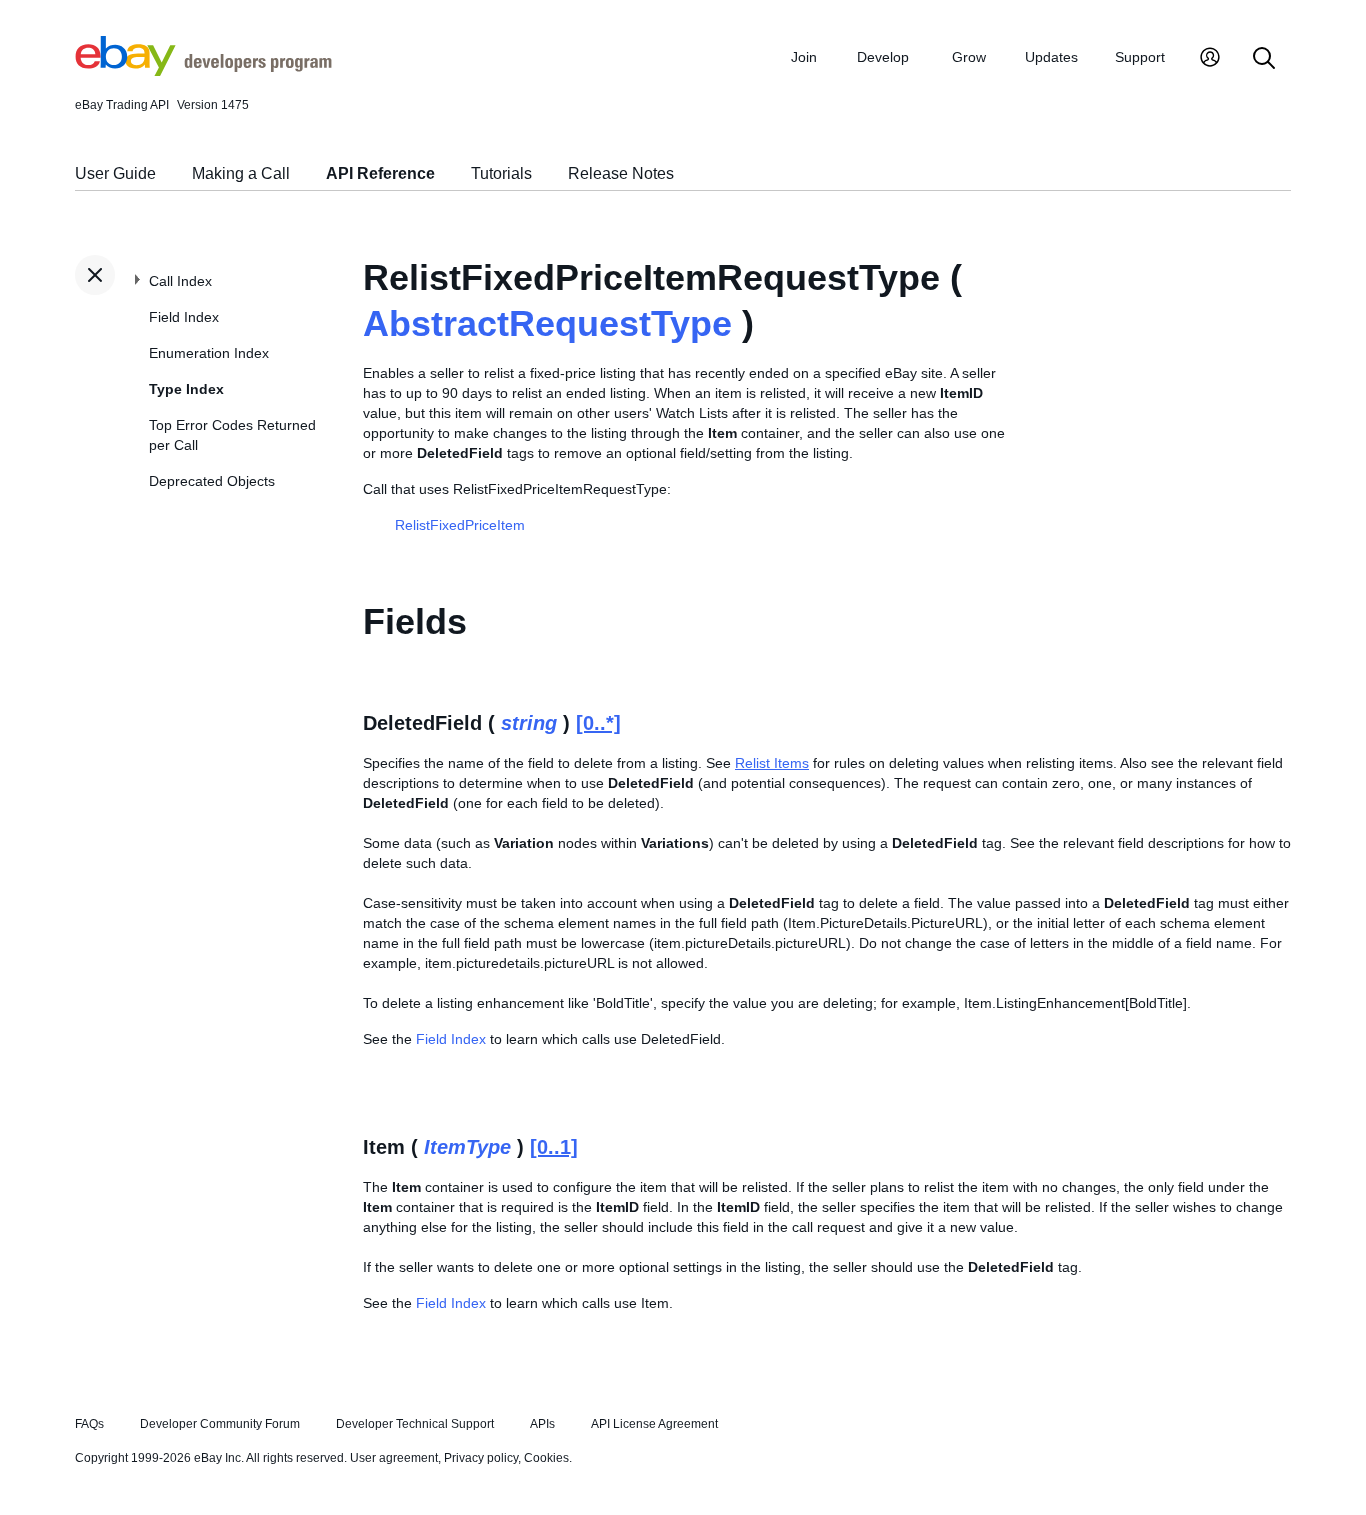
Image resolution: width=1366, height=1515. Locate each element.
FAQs (89, 1424)
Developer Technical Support (415, 1424)
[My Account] (1210, 59)
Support (1140, 57)
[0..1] (554, 1147)
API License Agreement (654, 1424)
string (529, 723)
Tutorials (501, 173)
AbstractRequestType (547, 323)
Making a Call (241, 173)
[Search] (1264, 59)
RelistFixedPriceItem (460, 525)
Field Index (184, 317)
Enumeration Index (209, 353)
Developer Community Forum (220, 1424)
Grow (969, 57)
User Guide (115, 173)
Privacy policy (481, 1458)
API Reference (380, 173)
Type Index (186, 389)
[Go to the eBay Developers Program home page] (203, 71)
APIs (542, 1424)
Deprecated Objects (212, 481)
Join (804, 57)
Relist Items (772, 763)
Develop (883, 57)
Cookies (546, 1458)
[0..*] (598, 723)
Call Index (180, 281)
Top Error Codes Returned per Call (232, 435)
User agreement (394, 1458)
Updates (1051, 57)
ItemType (467, 1147)
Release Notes (621, 173)
